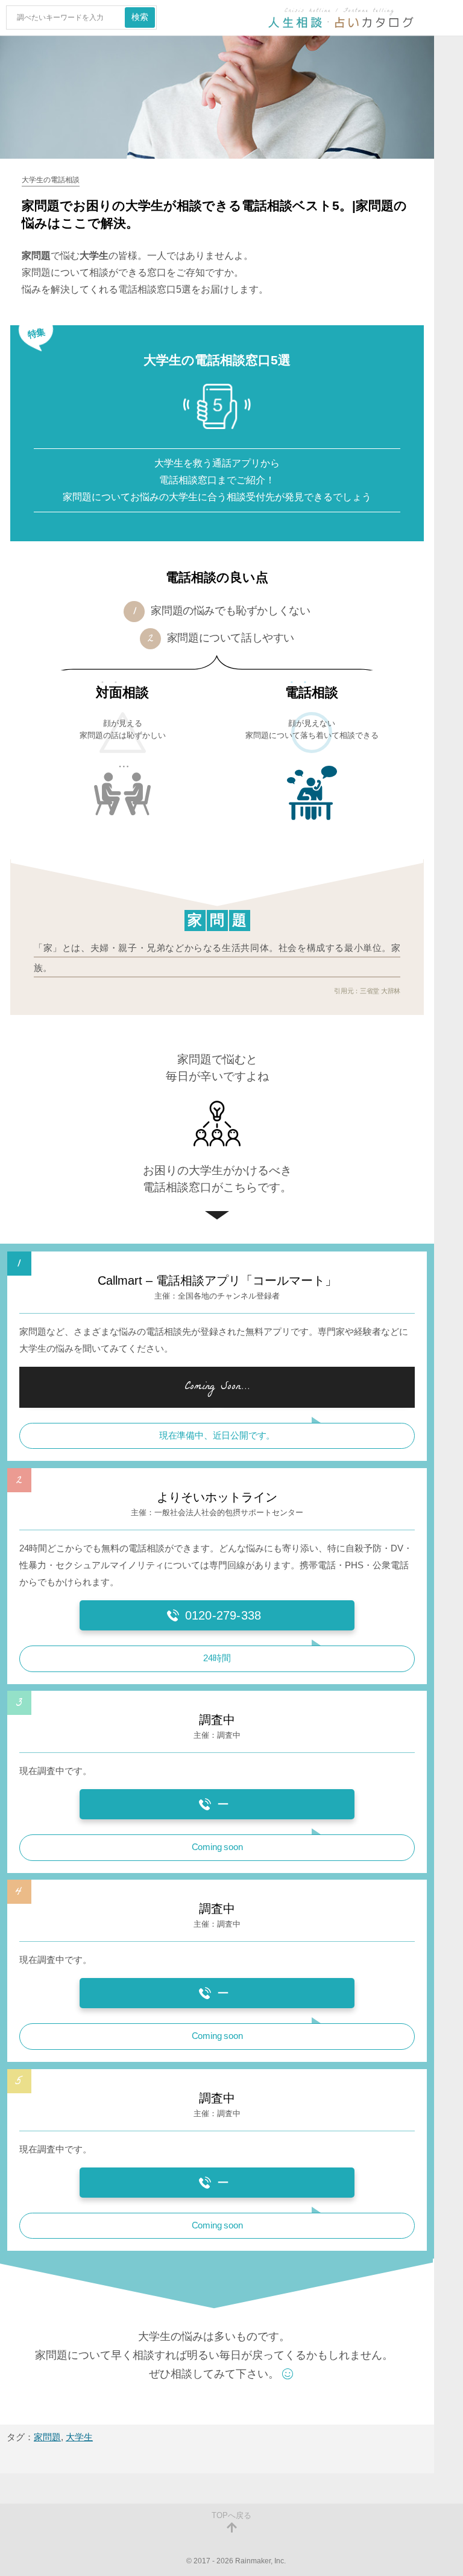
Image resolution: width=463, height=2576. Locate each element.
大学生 (79, 2437)
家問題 (47, 2437)
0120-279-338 (223, 1615)
